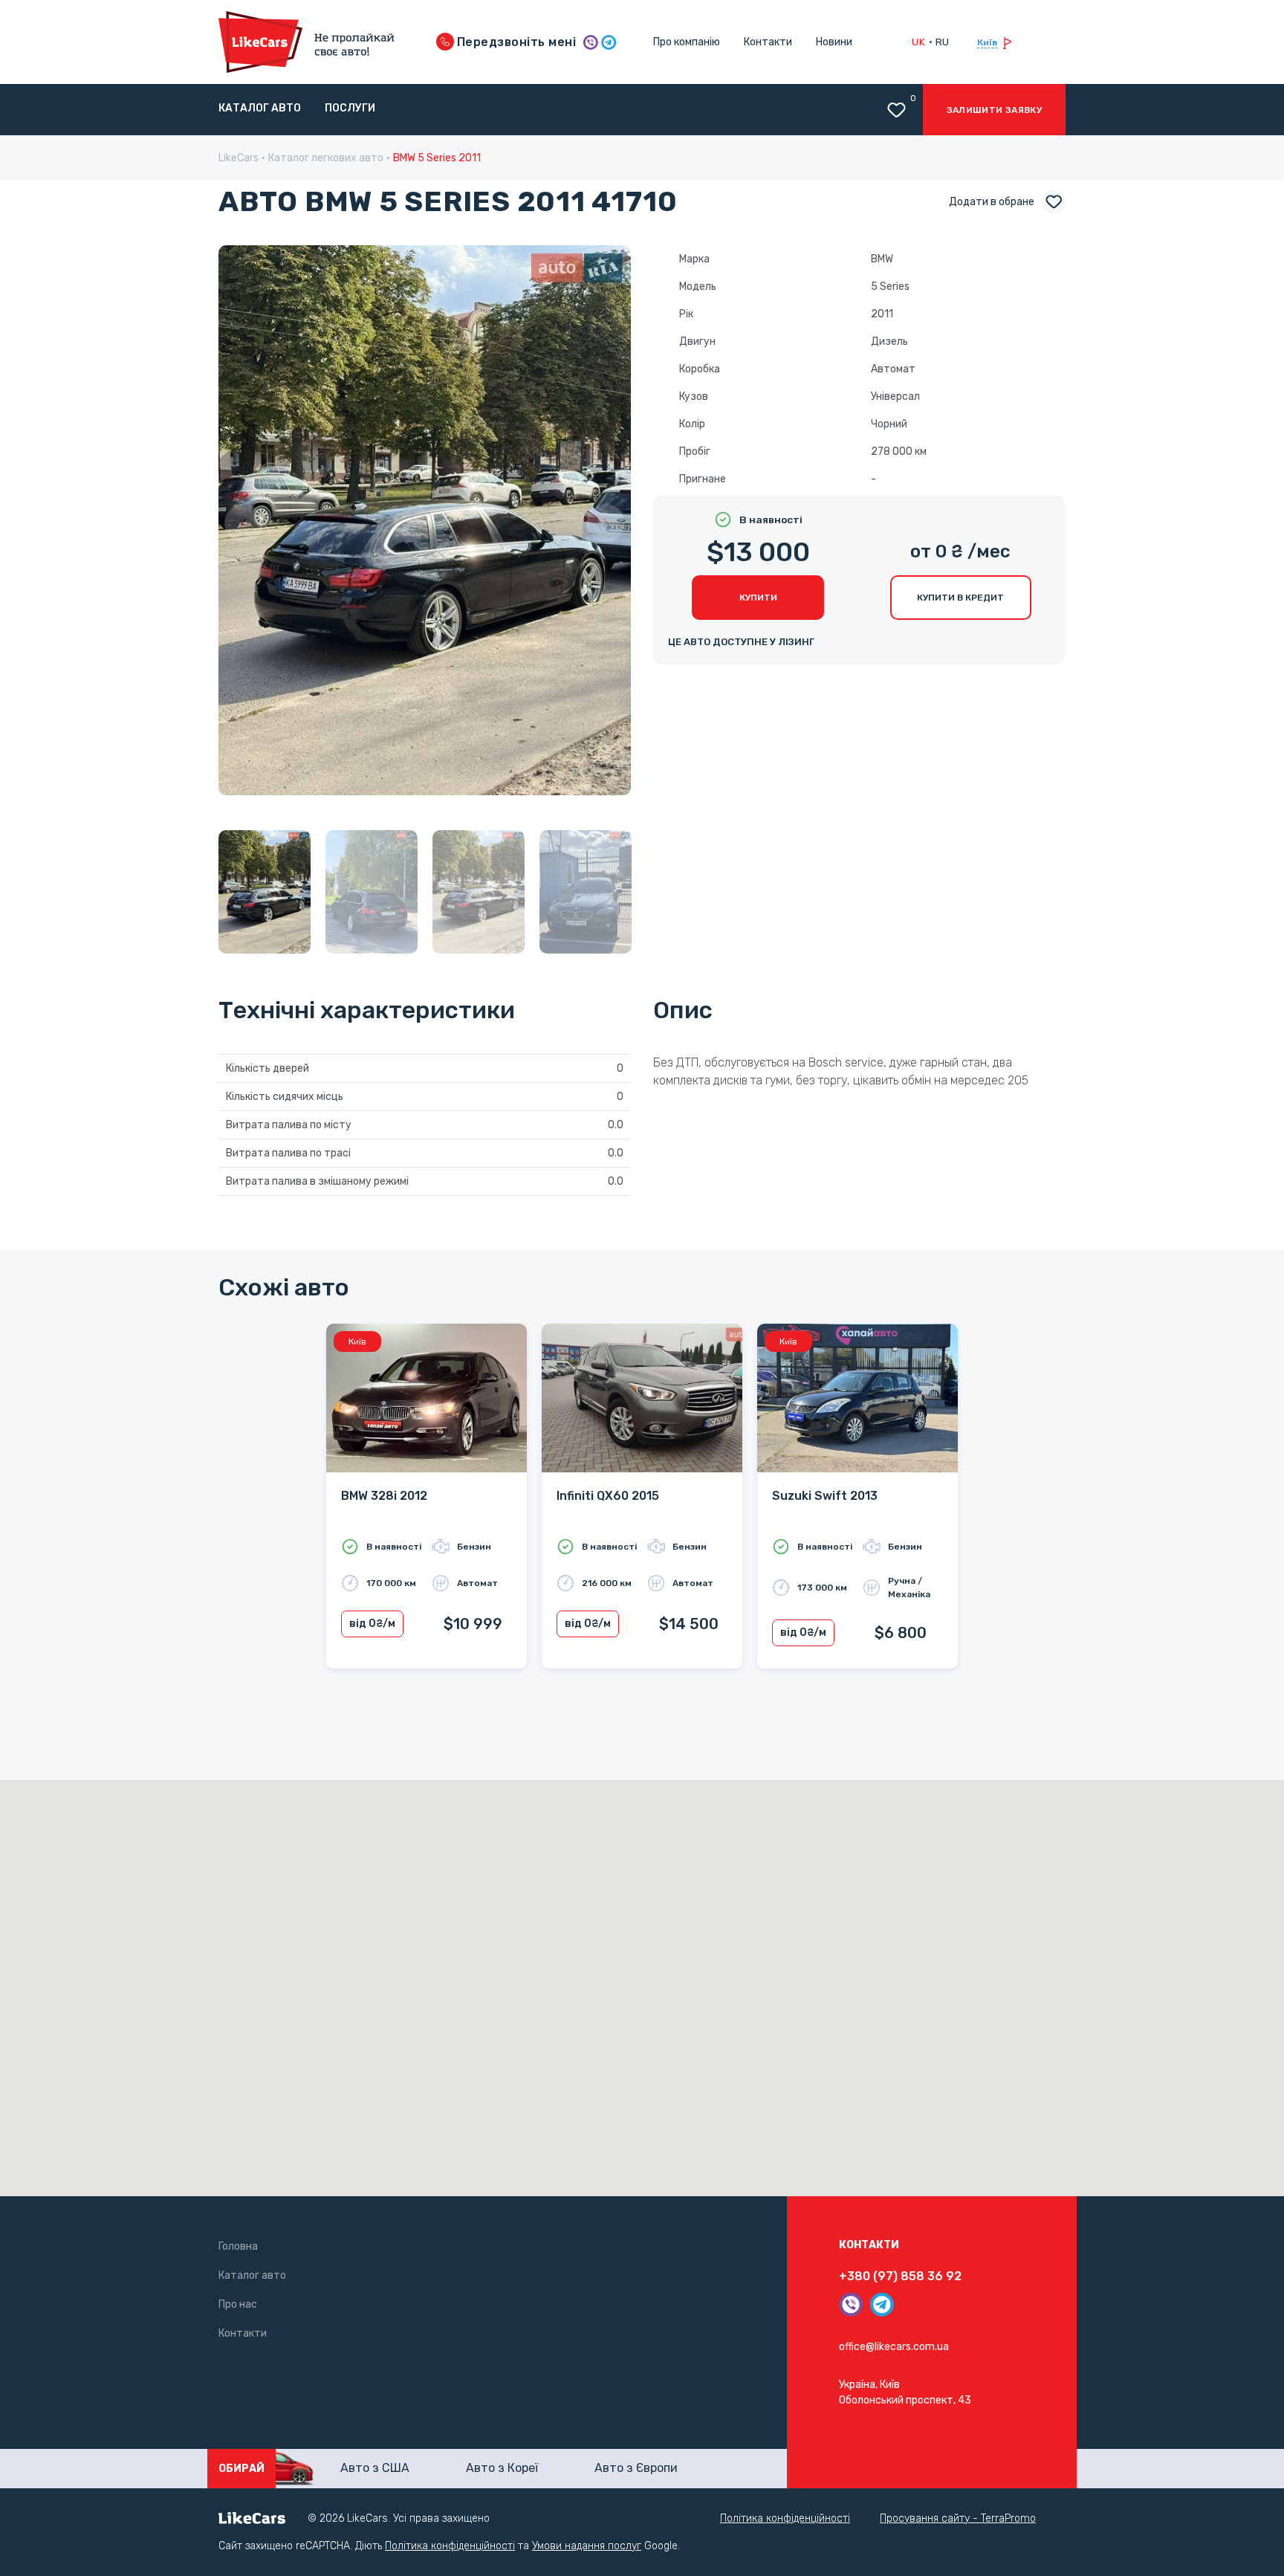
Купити (758, 598)
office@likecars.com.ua (894, 2347)
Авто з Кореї (502, 2468)
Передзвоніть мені (515, 42)
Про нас (238, 2304)
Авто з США (375, 2468)
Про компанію (687, 42)
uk (918, 42)
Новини (834, 42)
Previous (244, 523)
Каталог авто (260, 108)
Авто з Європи (636, 2468)
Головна (238, 2246)
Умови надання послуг (587, 2546)
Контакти (768, 42)
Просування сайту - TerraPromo (958, 2518)
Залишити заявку (994, 110)
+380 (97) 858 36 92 (900, 2276)
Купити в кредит (960, 598)
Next (606, 523)
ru (943, 42)
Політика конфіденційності (785, 2518)
